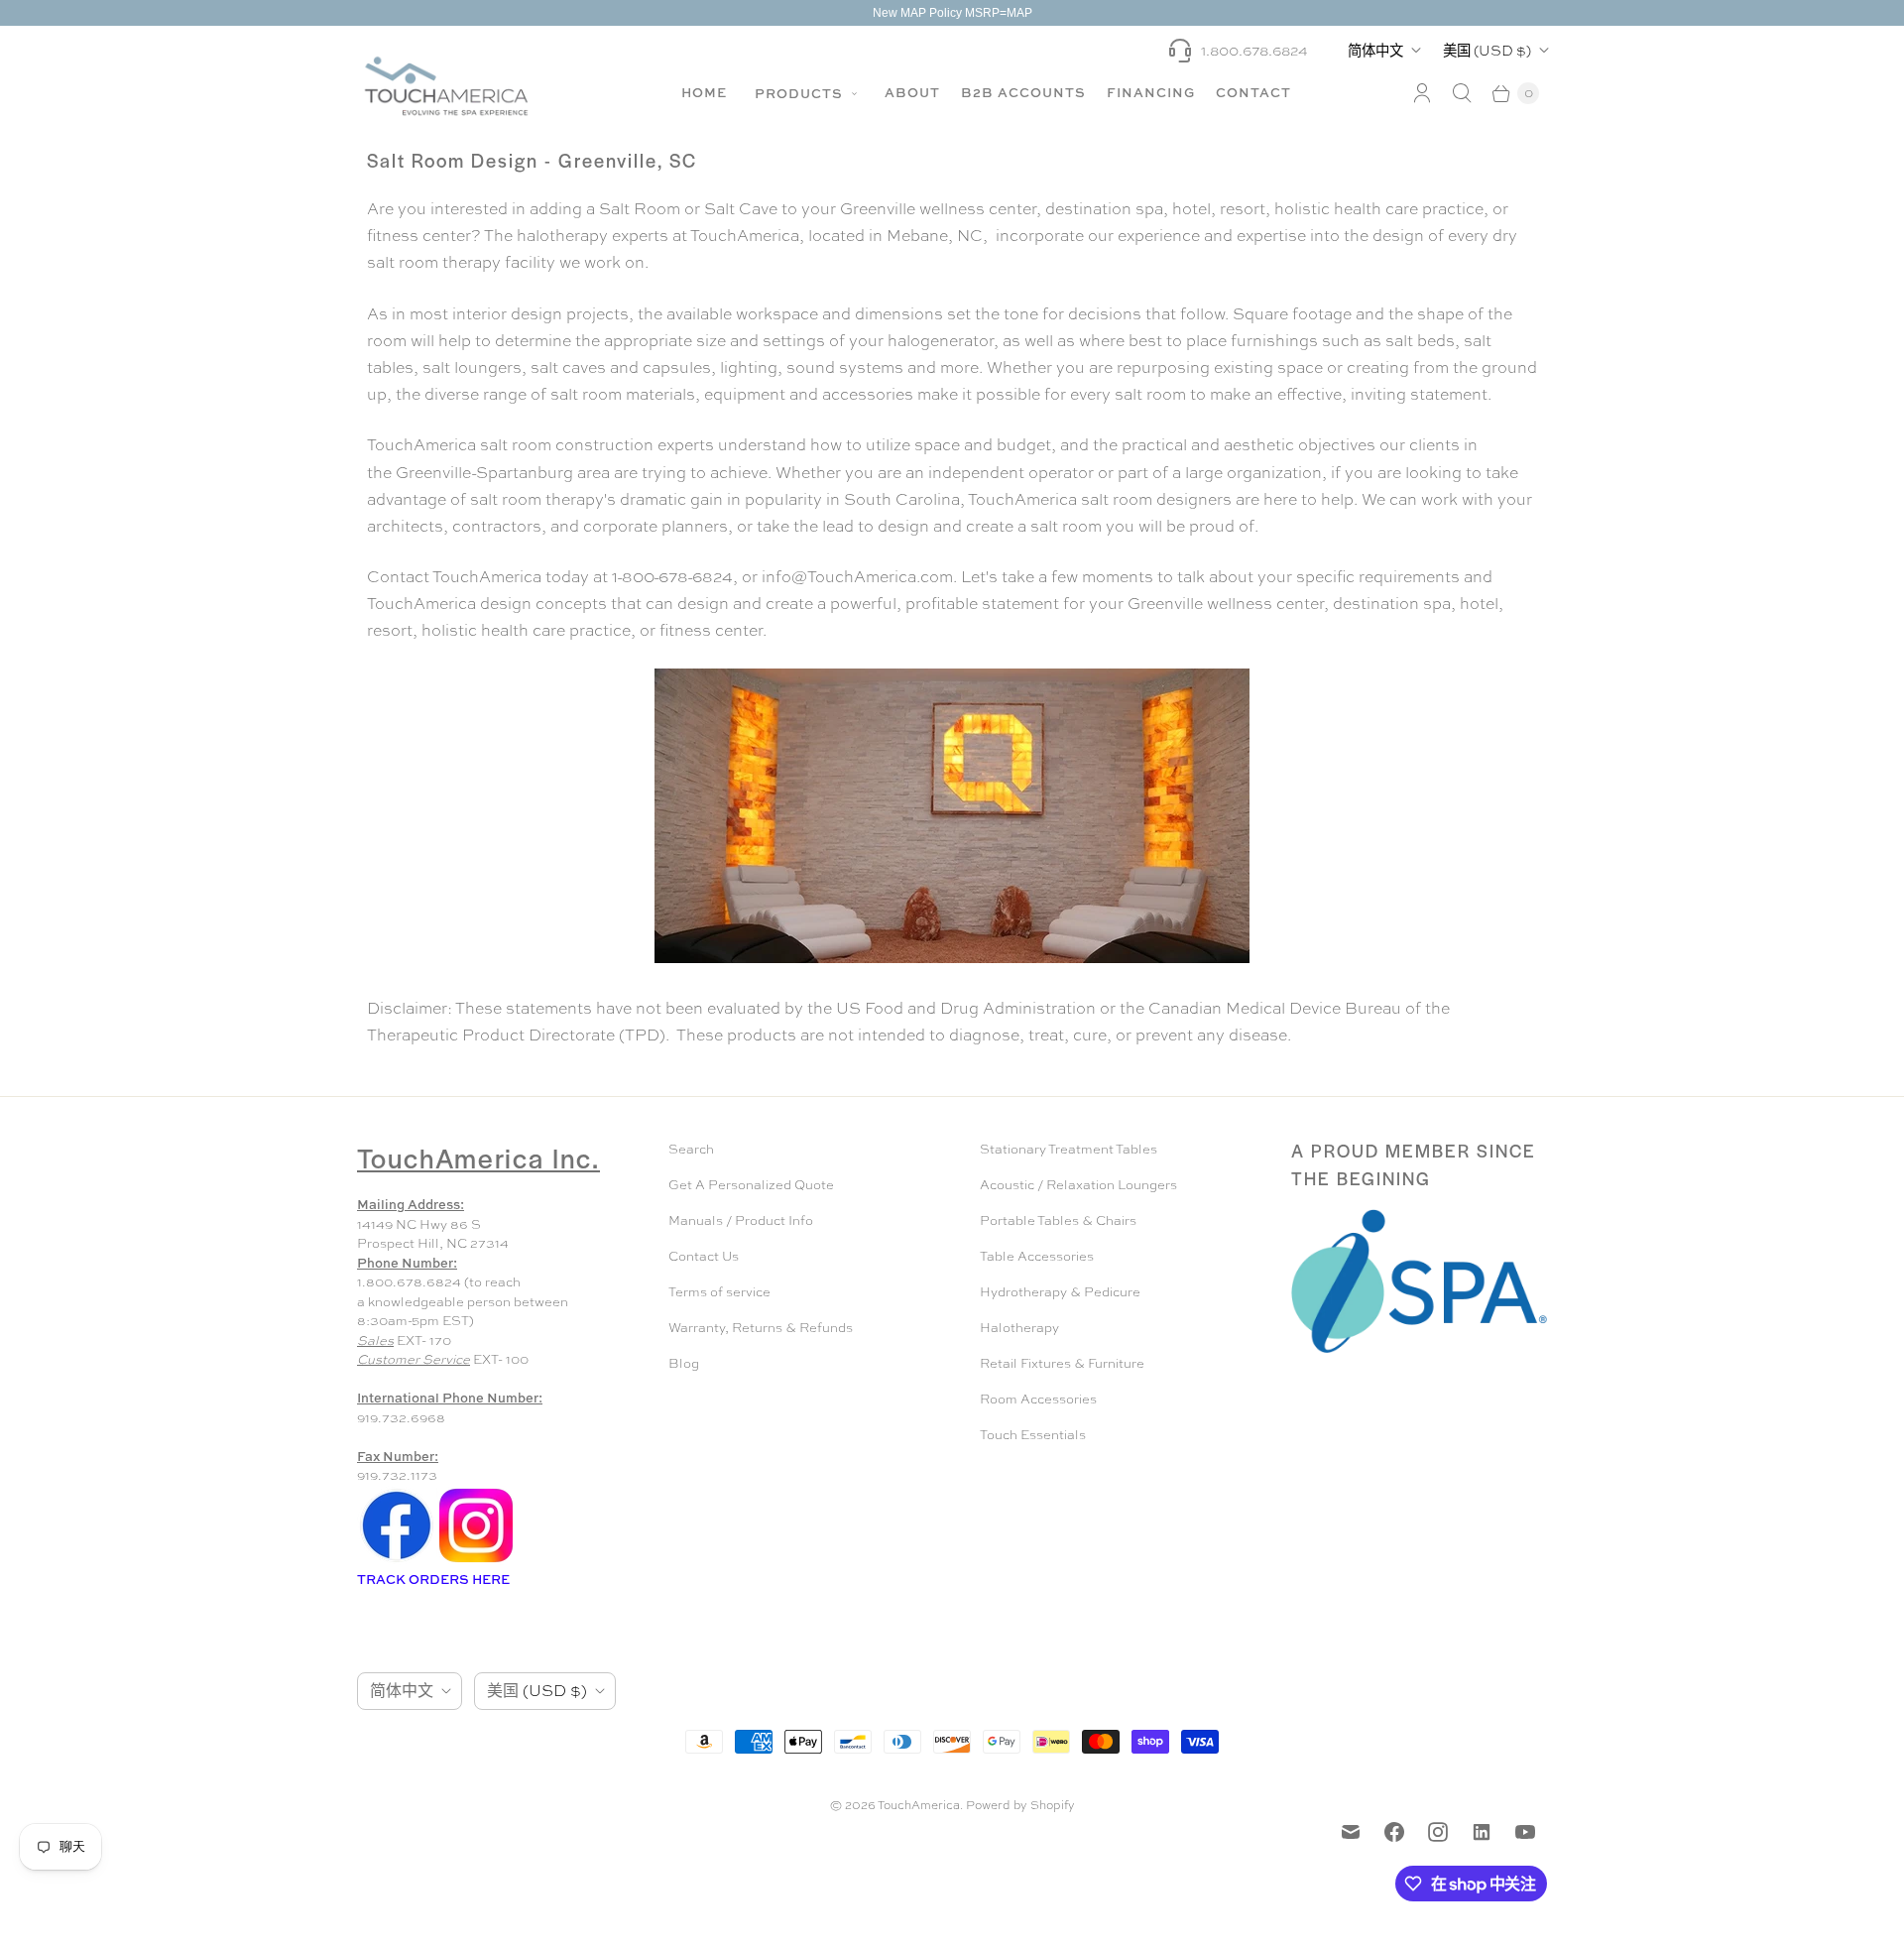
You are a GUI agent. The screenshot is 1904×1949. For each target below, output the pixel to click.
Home (704, 92)
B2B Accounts (1023, 92)
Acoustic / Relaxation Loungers (1078, 1185)
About (912, 92)
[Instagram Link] (476, 1561)
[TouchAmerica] (446, 86)
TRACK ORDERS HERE (435, 1579)
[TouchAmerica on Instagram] (1438, 1832)
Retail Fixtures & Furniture (1062, 1363)
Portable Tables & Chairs (1058, 1220)
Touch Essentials (1033, 1435)
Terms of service (719, 1292)
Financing (1151, 92)
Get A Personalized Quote (751, 1185)
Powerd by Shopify (1020, 1805)
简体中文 (1375, 50)
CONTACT (1253, 92)
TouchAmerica (919, 1805)
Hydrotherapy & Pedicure (1060, 1292)
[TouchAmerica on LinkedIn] (1482, 1832)
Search (691, 1149)
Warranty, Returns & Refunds (761, 1328)
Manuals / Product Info (741, 1220)
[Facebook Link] (397, 1561)
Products (801, 93)
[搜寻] (1462, 93)
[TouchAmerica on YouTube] (1525, 1832)
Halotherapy (1019, 1328)
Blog (684, 1363)
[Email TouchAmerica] (1351, 1832)
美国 (1487, 50)
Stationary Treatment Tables (1069, 1149)
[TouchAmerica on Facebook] (1394, 1832)
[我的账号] (1422, 93)
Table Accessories (1037, 1256)
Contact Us (704, 1256)
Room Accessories (1038, 1399)
